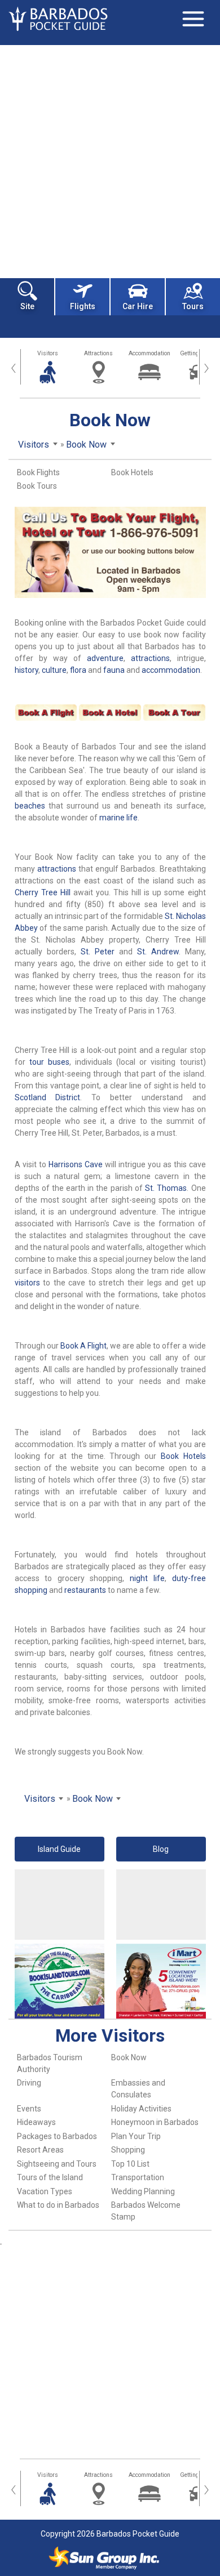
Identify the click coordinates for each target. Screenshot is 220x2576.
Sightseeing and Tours (57, 2164)
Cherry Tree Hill (43, 892)
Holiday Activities (141, 2109)
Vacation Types (45, 2191)
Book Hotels (132, 472)
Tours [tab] (193, 306)
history (27, 670)
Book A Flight (83, 1346)
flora (78, 670)
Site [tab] (27, 306)
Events (29, 2109)
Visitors (48, 353)
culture (54, 670)
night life (147, 1578)
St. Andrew (158, 952)
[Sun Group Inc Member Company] (104, 2558)
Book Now (129, 2057)
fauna (114, 670)
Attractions (98, 353)
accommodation (171, 670)
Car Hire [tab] (138, 306)
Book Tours (37, 486)
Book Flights (38, 472)
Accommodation (149, 353)
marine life (118, 818)
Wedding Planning (143, 2191)
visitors (27, 1283)
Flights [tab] (83, 306)
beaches (30, 806)
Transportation (138, 2177)
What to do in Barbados (58, 2205)
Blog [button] (161, 1849)
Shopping (128, 2150)
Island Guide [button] (59, 1849)
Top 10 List (130, 2164)
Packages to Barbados (57, 2136)
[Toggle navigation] (193, 19)
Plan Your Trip (136, 2136)
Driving (29, 2083)
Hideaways (36, 2122)
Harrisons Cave (76, 1164)
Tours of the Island (50, 2177)
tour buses (49, 1062)
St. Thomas (166, 1188)
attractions (150, 658)
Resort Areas (40, 2150)
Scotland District (48, 1097)
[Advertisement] (110, 160)
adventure (105, 658)
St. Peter (98, 952)
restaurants (85, 1590)
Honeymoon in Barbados (155, 2122)
